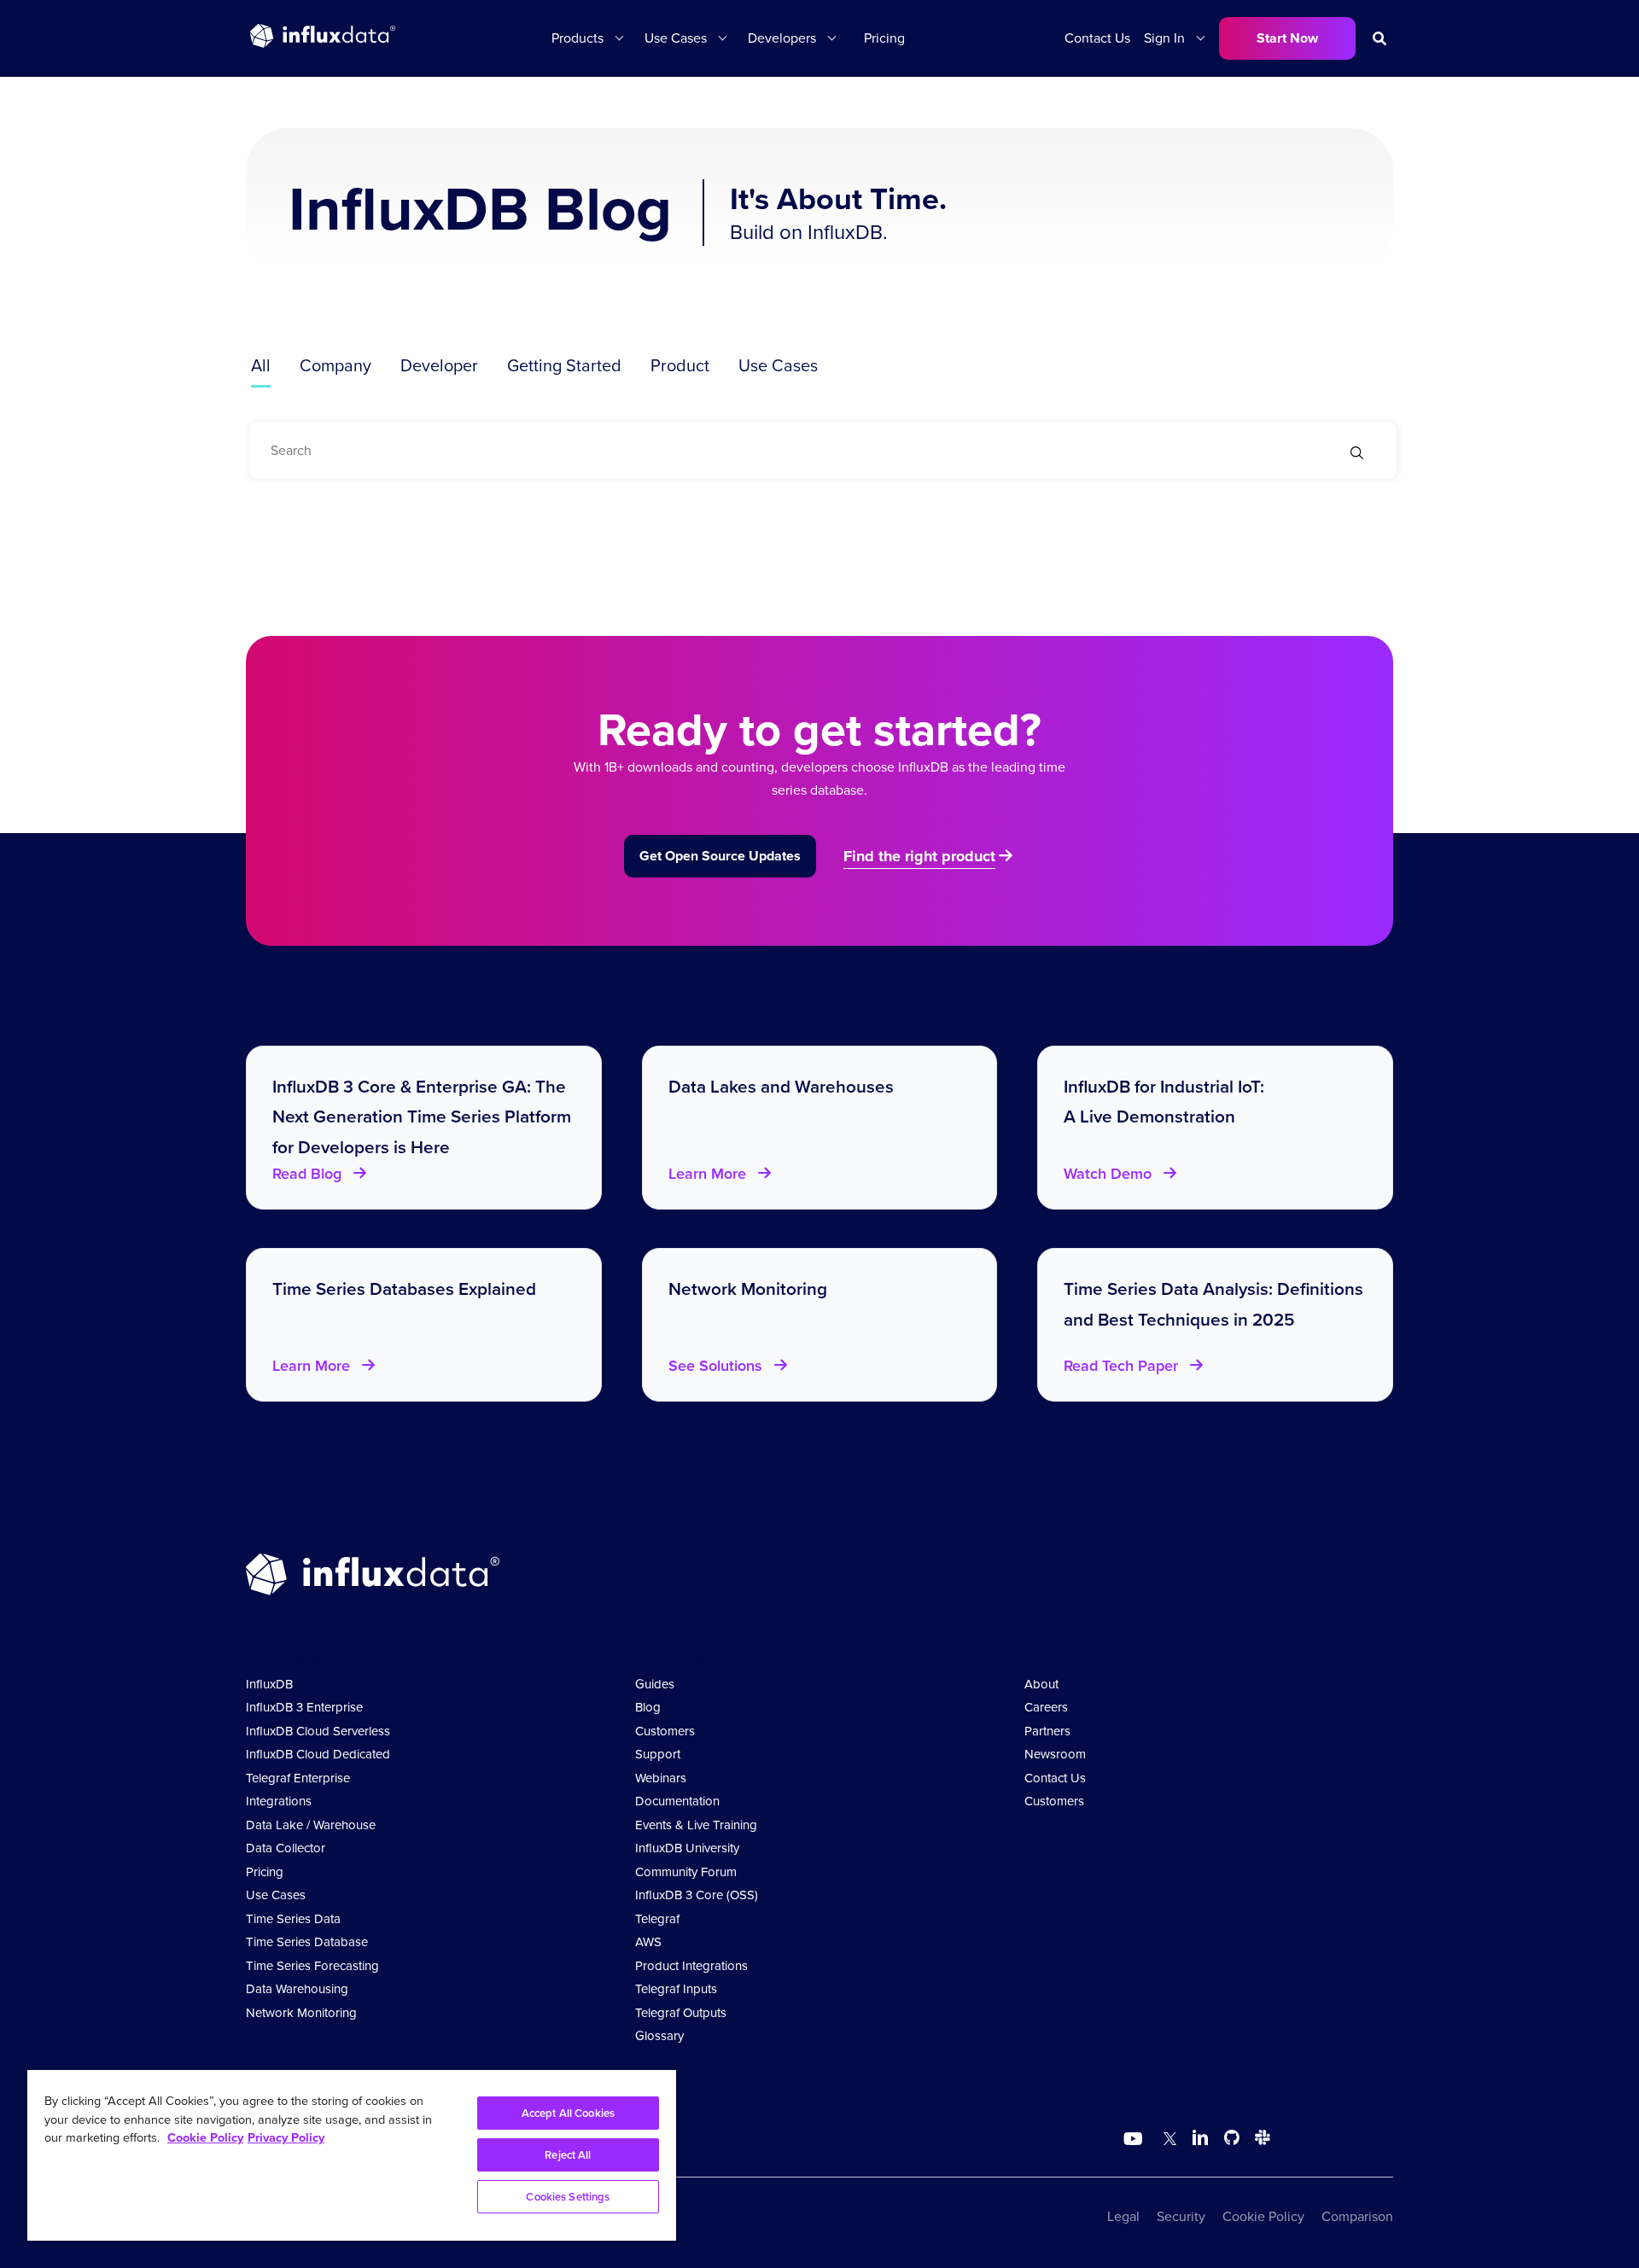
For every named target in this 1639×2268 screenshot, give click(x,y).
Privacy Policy (286, 2137)
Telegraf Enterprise (298, 1778)
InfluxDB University (687, 1848)
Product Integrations (691, 1966)
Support (658, 1754)
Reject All (568, 2155)
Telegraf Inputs (676, 1989)
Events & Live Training (696, 1825)
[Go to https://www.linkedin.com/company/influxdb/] (1200, 2137)
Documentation (677, 1801)
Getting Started (564, 365)
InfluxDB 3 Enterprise (304, 1707)
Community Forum (686, 1872)
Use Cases (778, 365)
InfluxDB (269, 1684)
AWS (648, 1942)
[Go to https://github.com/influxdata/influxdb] (1232, 2140)
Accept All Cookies (568, 2113)
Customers (665, 1731)
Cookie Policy (1263, 2216)
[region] (352, 2155)
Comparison (1357, 2216)
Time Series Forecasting (312, 1966)
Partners (1047, 1731)
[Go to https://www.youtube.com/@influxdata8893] (1135, 2139)
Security (1181, 2216)
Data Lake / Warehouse (311, 1825)
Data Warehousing (297, 1989)
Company (335, 365)
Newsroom (1055, 1754)
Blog (648, 1707)
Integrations (279, 1801)
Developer (439, 365)
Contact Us (1097, 38)
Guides (655, 1684)
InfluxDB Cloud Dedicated (318, 1754)
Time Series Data (293, 1919)
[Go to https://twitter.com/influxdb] (1167, 2140)
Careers (1046, 1707)
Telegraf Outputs (681, 2013)
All (261, 365)
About (1041, 1684)
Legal (1123, 2216)
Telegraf (657, 1919)
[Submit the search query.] (1357, 455)
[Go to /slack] (1259, 2140)
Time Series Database (307, 1942)
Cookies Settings (568, 2197)
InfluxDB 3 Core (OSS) (697, 1895)
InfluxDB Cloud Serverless (318, 1731)
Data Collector (286, 1848)
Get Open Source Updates (720, 856)
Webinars (661, 1778)
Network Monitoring (301, 2013)
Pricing (884, 38)
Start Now (1287, 38)
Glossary (659, 2036)
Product (680, 365)
